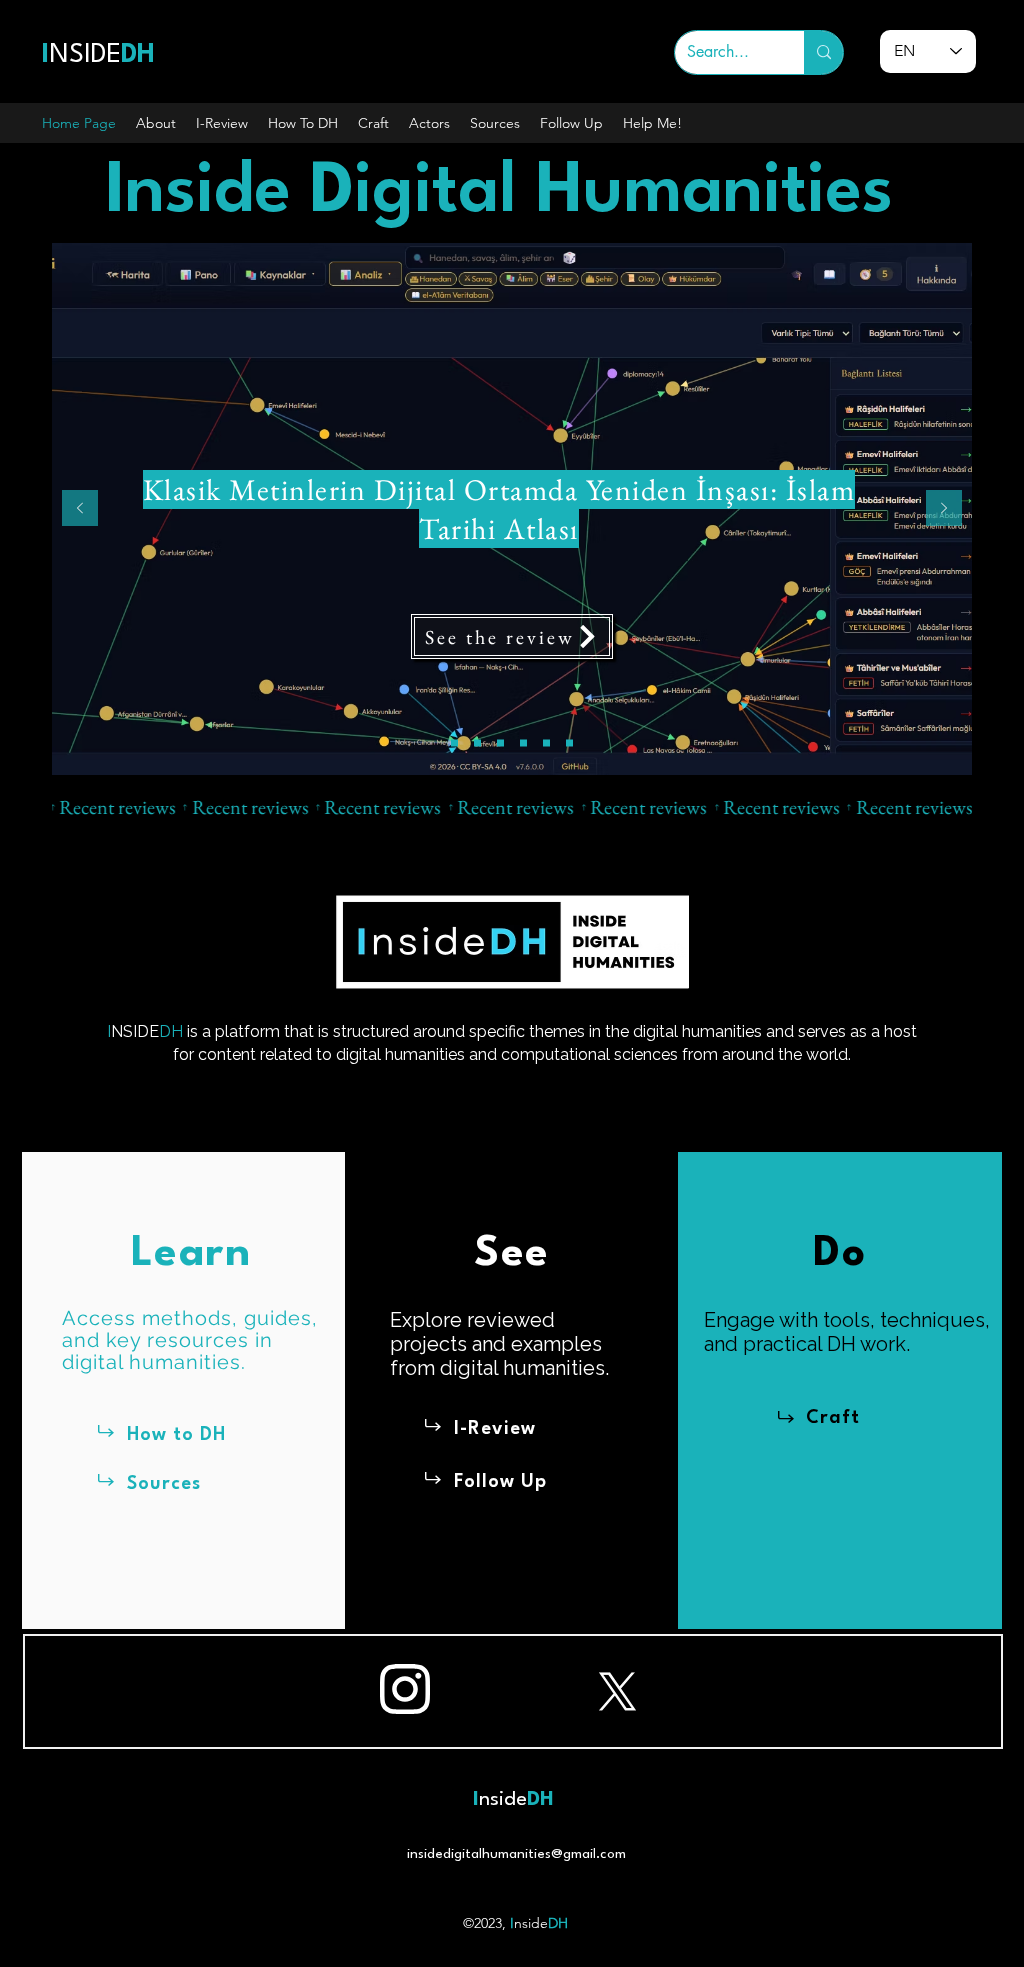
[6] (569, 743)
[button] (156, 123)
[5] (546, 743)
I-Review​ (495, 1429)
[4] (523, 743)
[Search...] (823, 52)
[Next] (944, 509)
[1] (454, 743)
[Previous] (80, 509)
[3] (500, 743)
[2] (477, 743)
